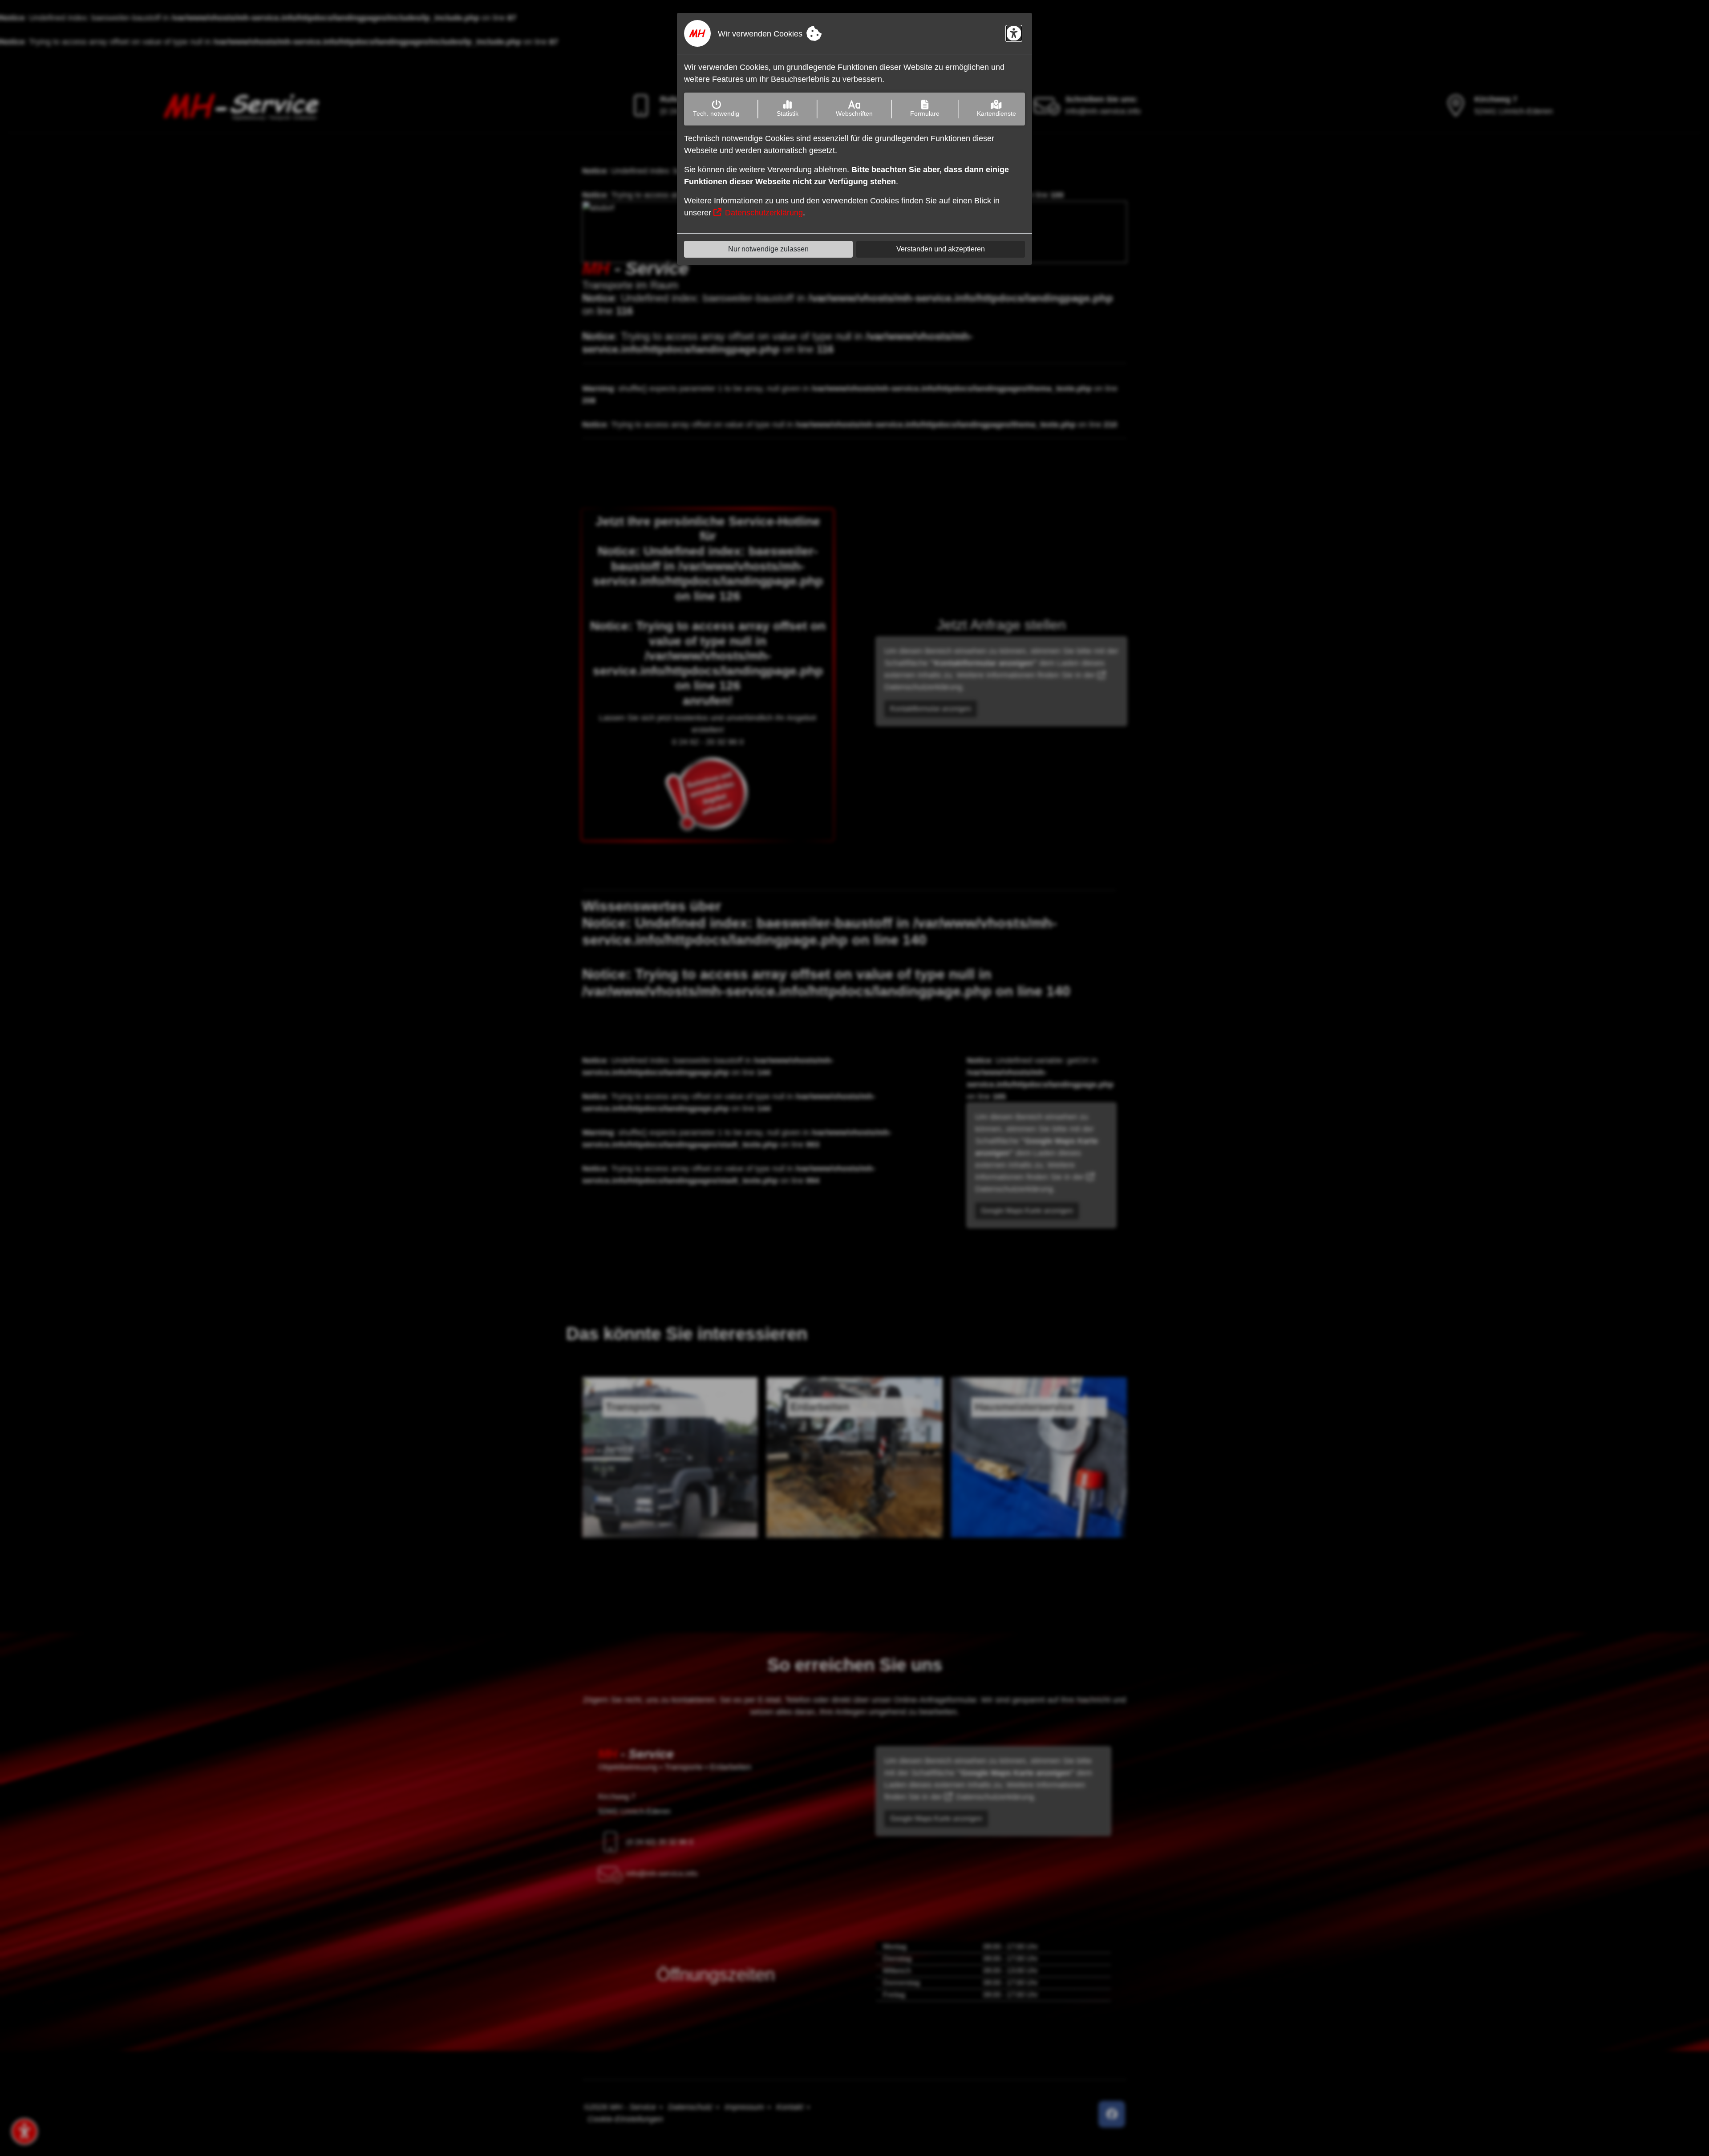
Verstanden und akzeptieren (941, 249)
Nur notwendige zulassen (768, 249)
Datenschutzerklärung (764, 213)
